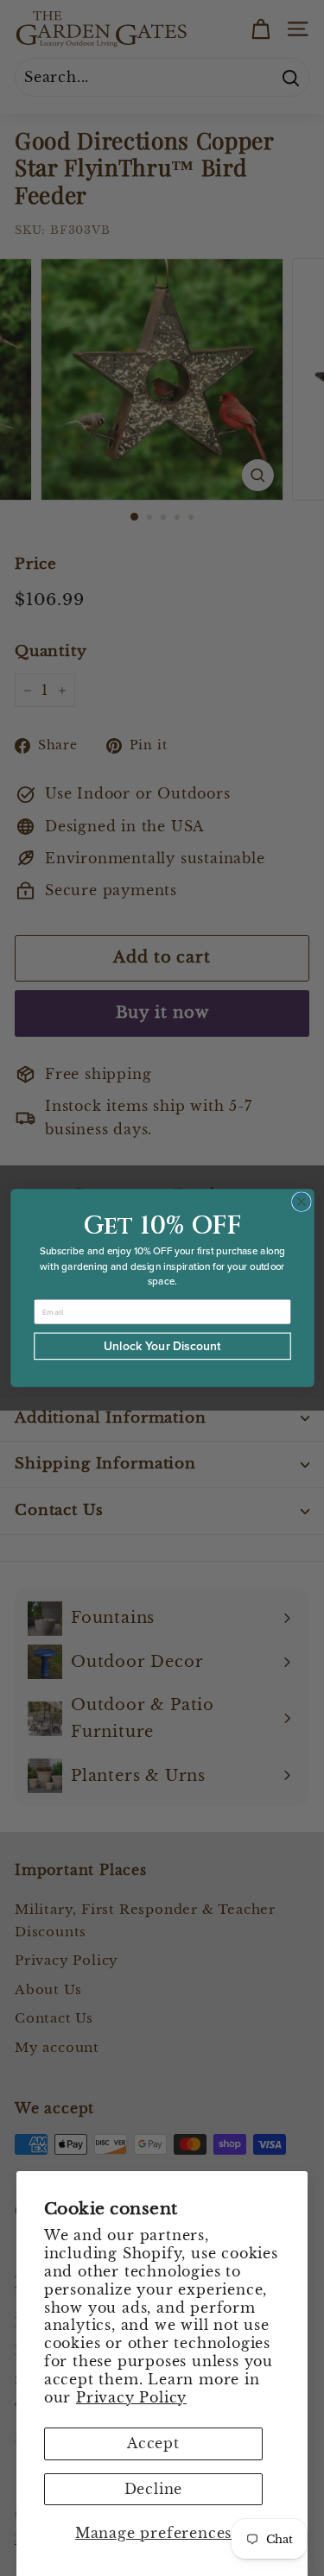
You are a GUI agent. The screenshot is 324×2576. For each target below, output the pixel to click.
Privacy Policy (131, 2397)
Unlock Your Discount (162, 1346)
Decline (154, 2489)
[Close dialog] (301, 1202)
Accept (153, 2443)
